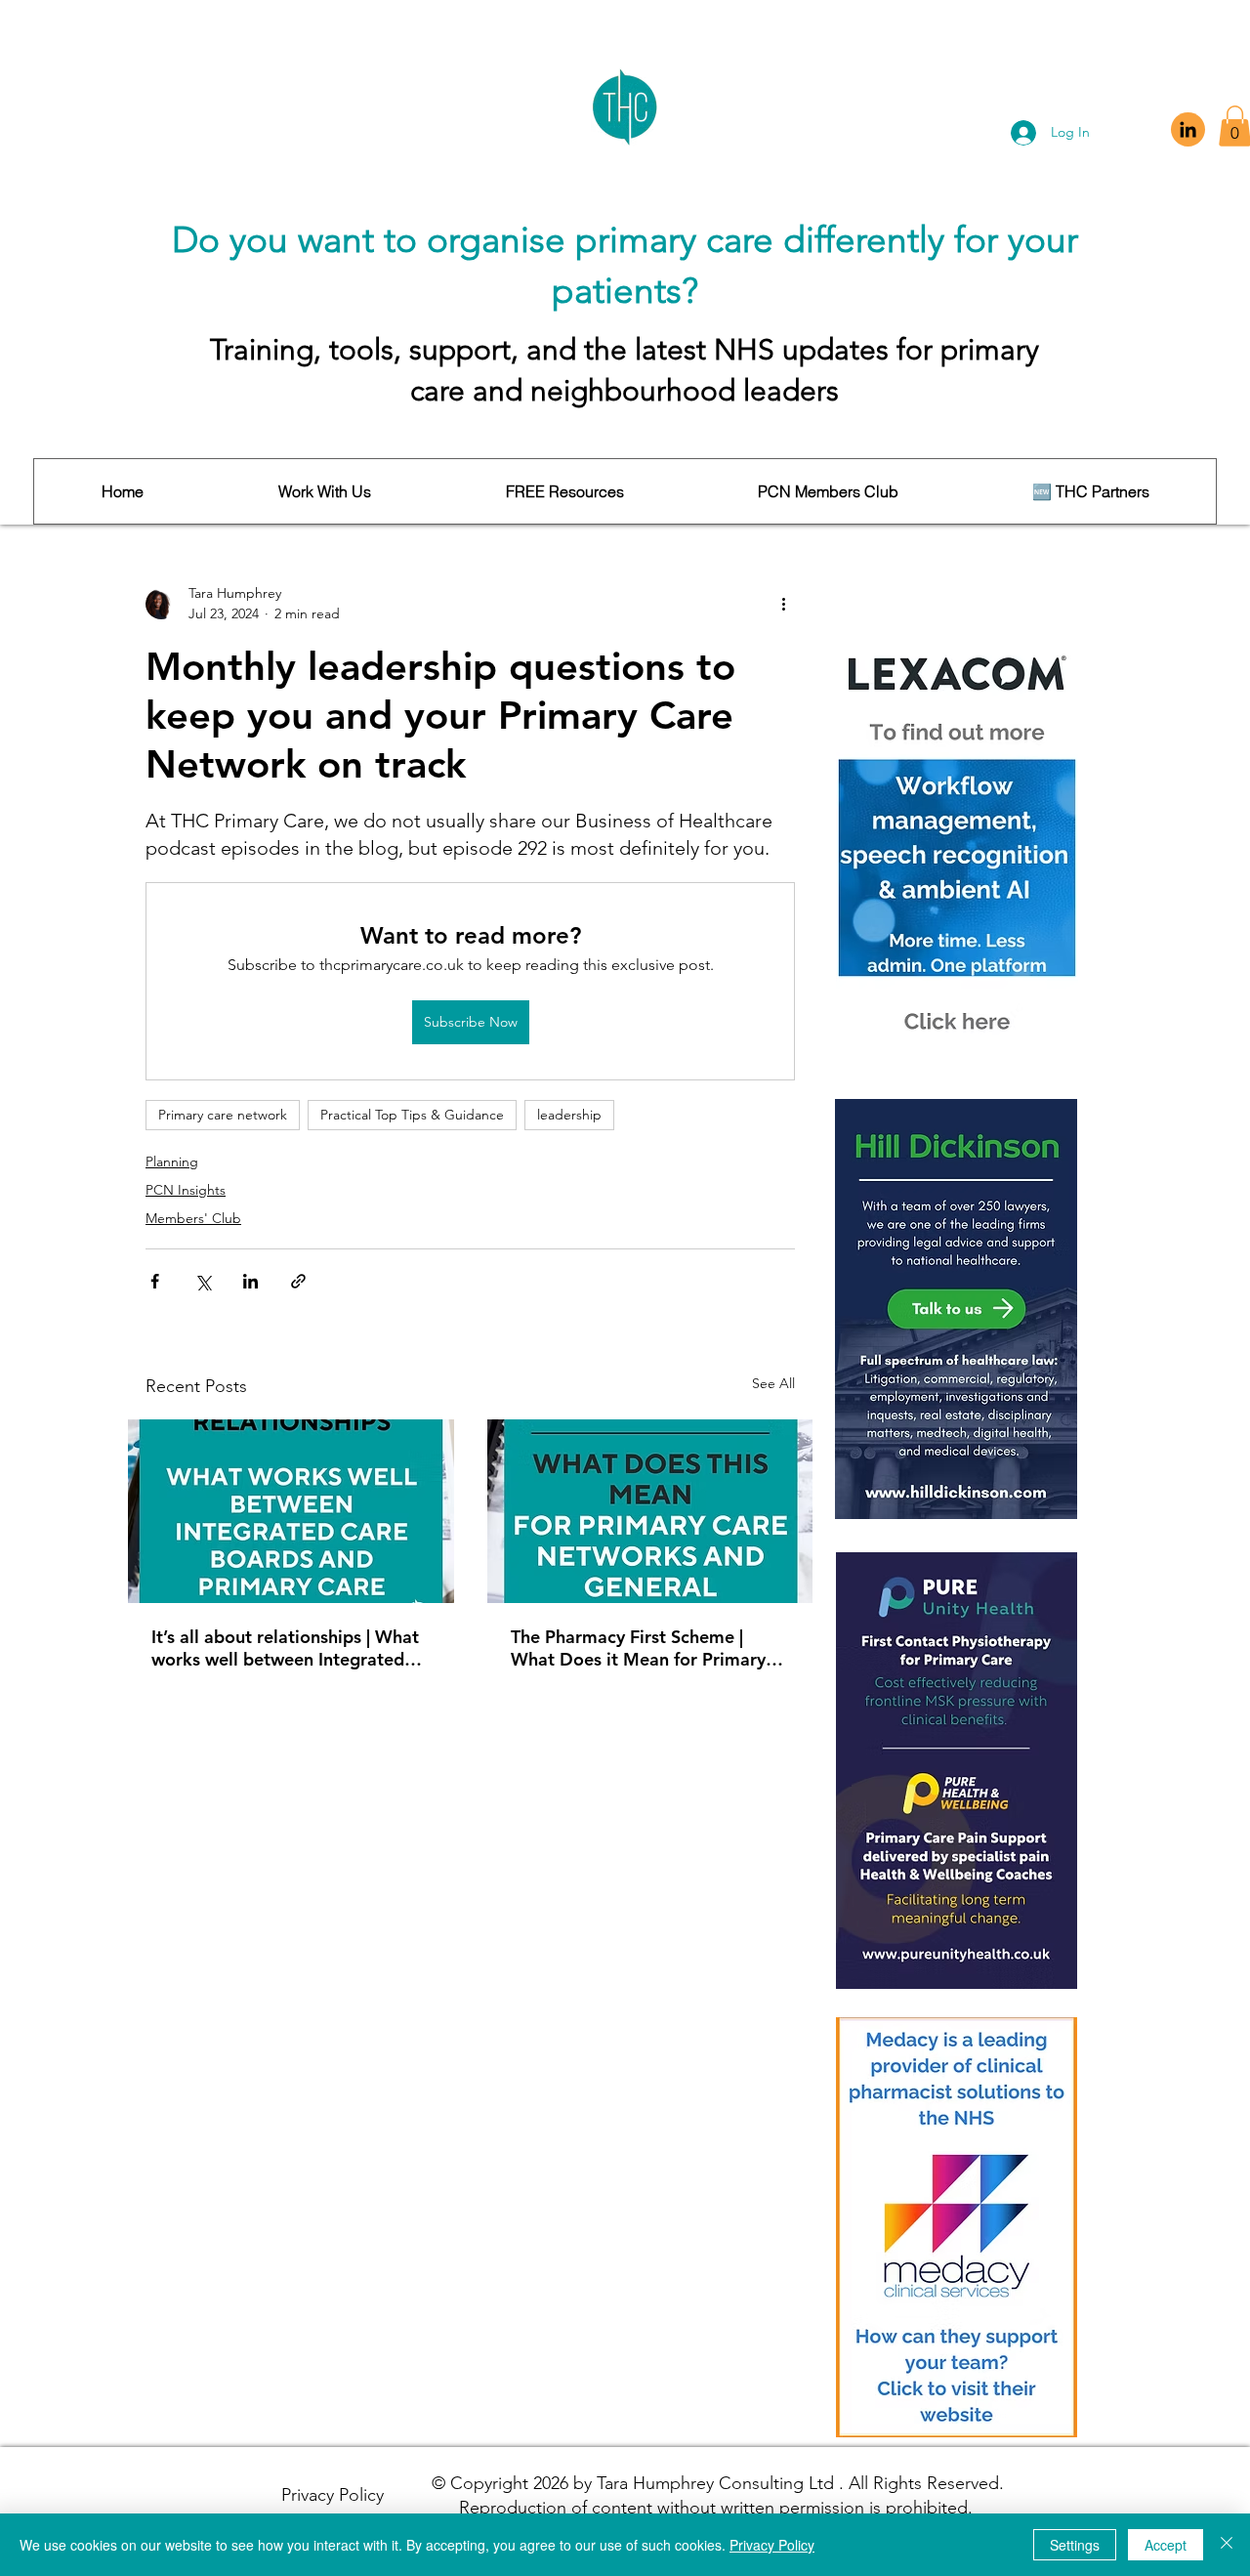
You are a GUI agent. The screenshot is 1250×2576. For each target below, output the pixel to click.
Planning (172, 1161)
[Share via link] (298, 1281)
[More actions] (783, 604)
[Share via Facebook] (155, 1281)
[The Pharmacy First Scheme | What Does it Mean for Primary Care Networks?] (650, 1511)
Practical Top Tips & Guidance (412, 1115)
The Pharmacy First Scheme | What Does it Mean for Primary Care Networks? (638, 1648)
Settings (1075, 2545)
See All (773, 1383)
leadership (569, 1115)
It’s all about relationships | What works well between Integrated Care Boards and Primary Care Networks (285, 1648)
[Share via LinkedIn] (250, 1281)
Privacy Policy (772, 2545)
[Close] (1227, 2545)
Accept (1166, 2545)
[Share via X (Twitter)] (203, 1281)
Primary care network (223, 1115)
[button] (324, 491)
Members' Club (193, 1218)
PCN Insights (186, 1190)
